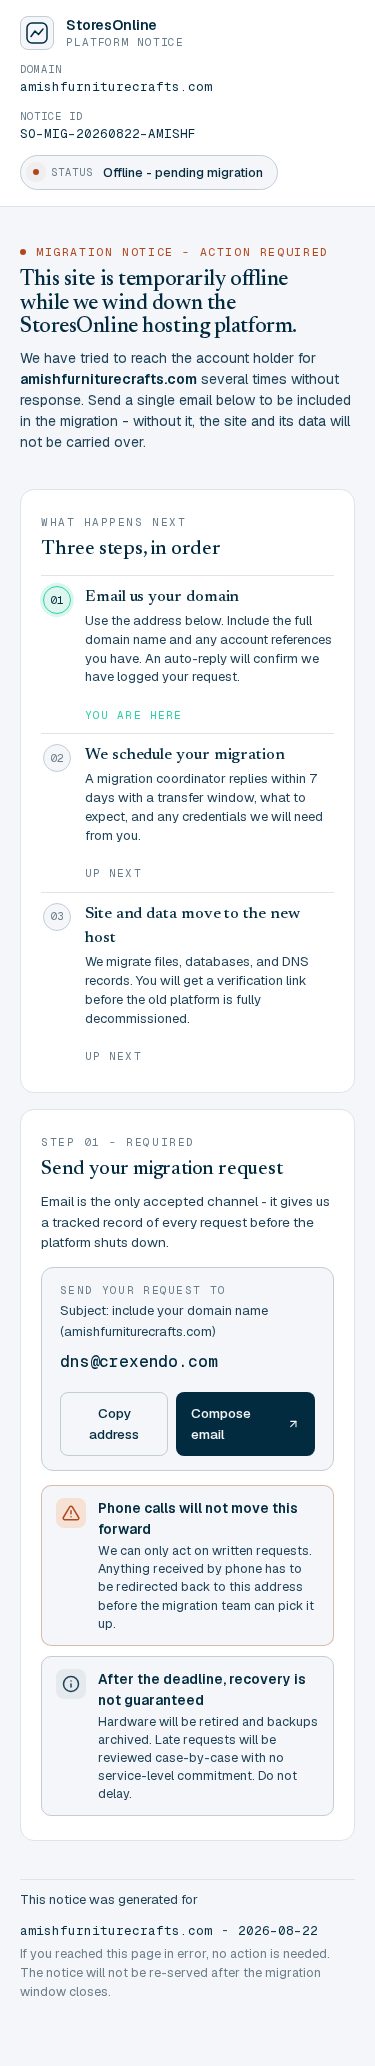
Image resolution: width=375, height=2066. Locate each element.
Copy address (114, 1423)
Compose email (221, 1423)
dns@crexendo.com (138, 1361)
